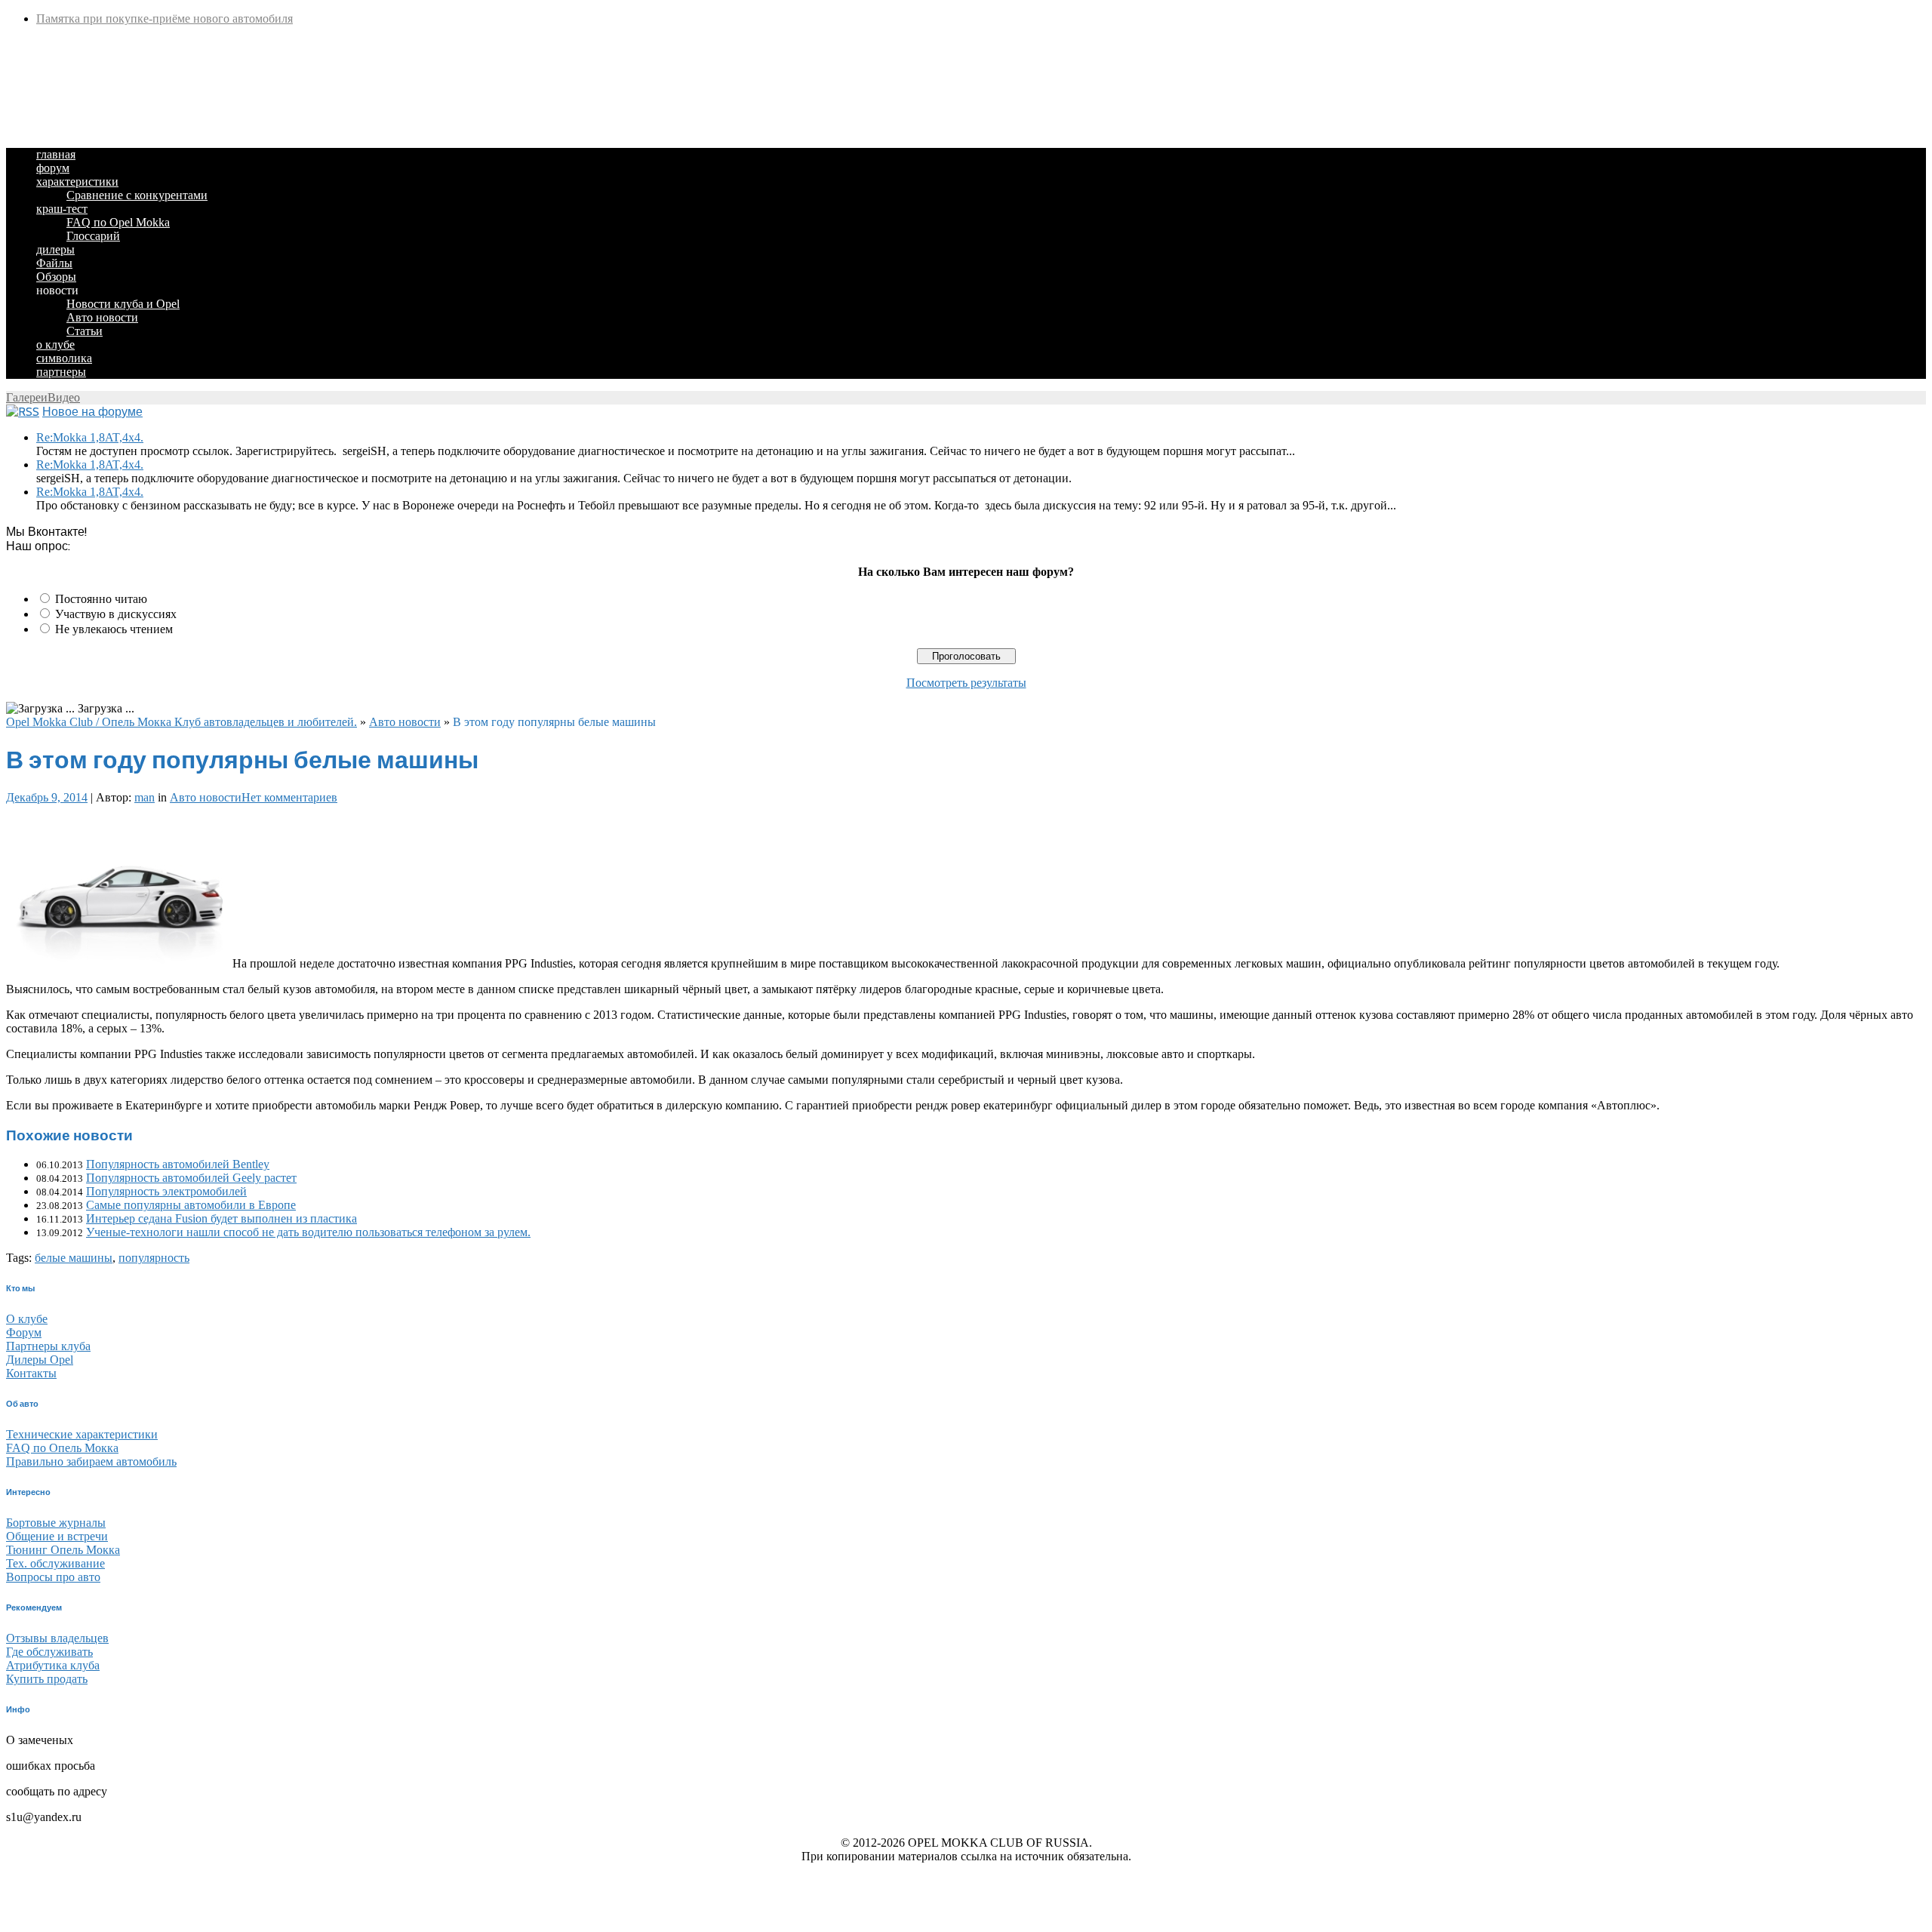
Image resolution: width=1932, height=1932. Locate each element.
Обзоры (56, 277)
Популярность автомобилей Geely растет (191, 1178)
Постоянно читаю (101, 599)
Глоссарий (93, 236)
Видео (64, 397)
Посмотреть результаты (966, 683)
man (145, 797)
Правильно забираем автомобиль (91, 1461)
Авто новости (102, 317)
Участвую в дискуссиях (116, 614)
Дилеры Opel (40, 1360)
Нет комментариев (289, 797)
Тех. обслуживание (55, 1563)
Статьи (85, 331)
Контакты (31, 1373)
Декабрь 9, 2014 (47, 797)
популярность (154, 1258)
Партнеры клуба (48, 1346)
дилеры (55, 249)
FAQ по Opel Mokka (118, 222)
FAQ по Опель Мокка (62, 1448)
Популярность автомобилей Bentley (178, 1164)
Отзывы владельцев (57, 1638)
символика (64, 358)
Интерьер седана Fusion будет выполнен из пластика (222, 1218)
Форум (24, 1332)
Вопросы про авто (53, 1577)
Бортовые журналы (56, 1523)
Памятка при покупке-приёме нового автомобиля (165, 18)
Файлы (54, 263)
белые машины (74, 1258)
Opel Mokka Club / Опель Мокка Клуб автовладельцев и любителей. (182, 722)
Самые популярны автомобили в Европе (191, 1205)
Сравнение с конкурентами (137, 195)
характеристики (77, 182)
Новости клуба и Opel (123, 304)
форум (53, 168)
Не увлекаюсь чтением (114, 629)
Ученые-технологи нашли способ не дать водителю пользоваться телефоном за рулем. (308, 1232)
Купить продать (47, 1679)
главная (56, 154)
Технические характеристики (82, 1434)
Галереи (27, 397)
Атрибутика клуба (53, 1665)
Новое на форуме (92, 412)
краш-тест (62, 209)
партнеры (61, 372)
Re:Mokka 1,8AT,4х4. (90, 437)
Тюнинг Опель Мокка (63, 1550)
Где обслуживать (49, 1652)
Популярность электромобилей (166, 1191)
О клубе (27, 1319)
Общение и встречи (57, 1536)
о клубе (55, 345)
